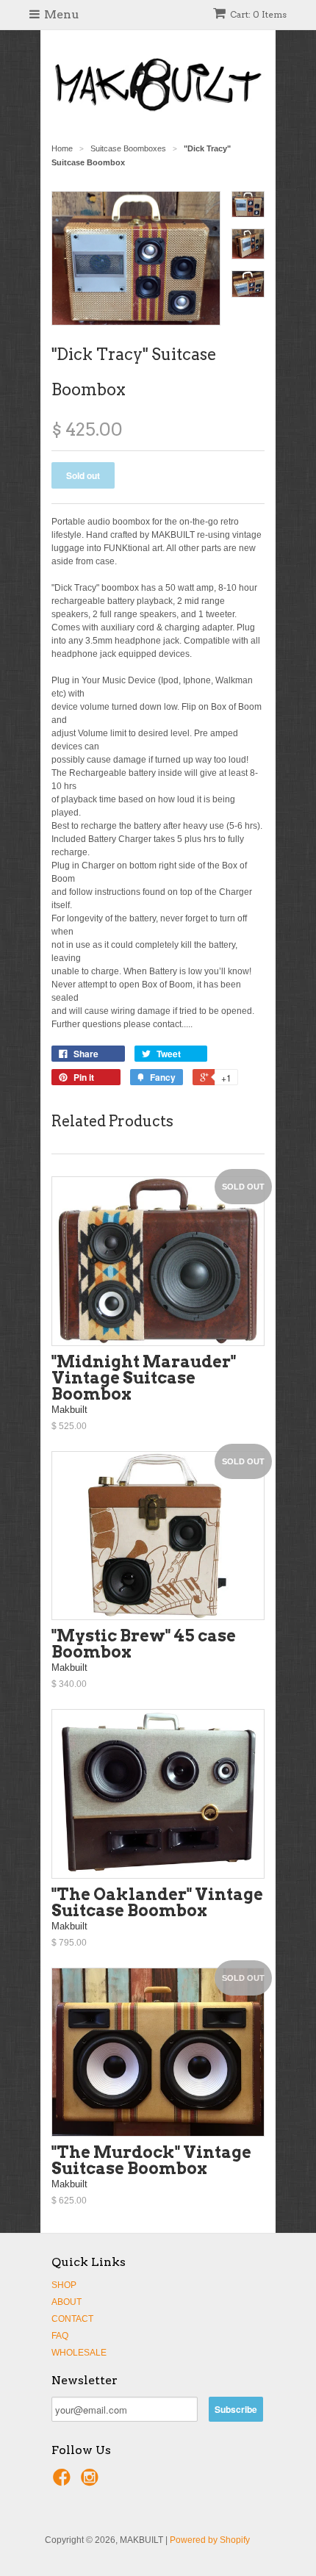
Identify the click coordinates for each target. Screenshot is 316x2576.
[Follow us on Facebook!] (64, 2482)
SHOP (64, 2285)
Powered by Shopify (210, 2540)
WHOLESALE (79, 2353)
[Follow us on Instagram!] (92, 2482)
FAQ (60, 2336)
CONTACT (72, 2319)
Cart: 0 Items (258, 14)
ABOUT (67, 2302)
